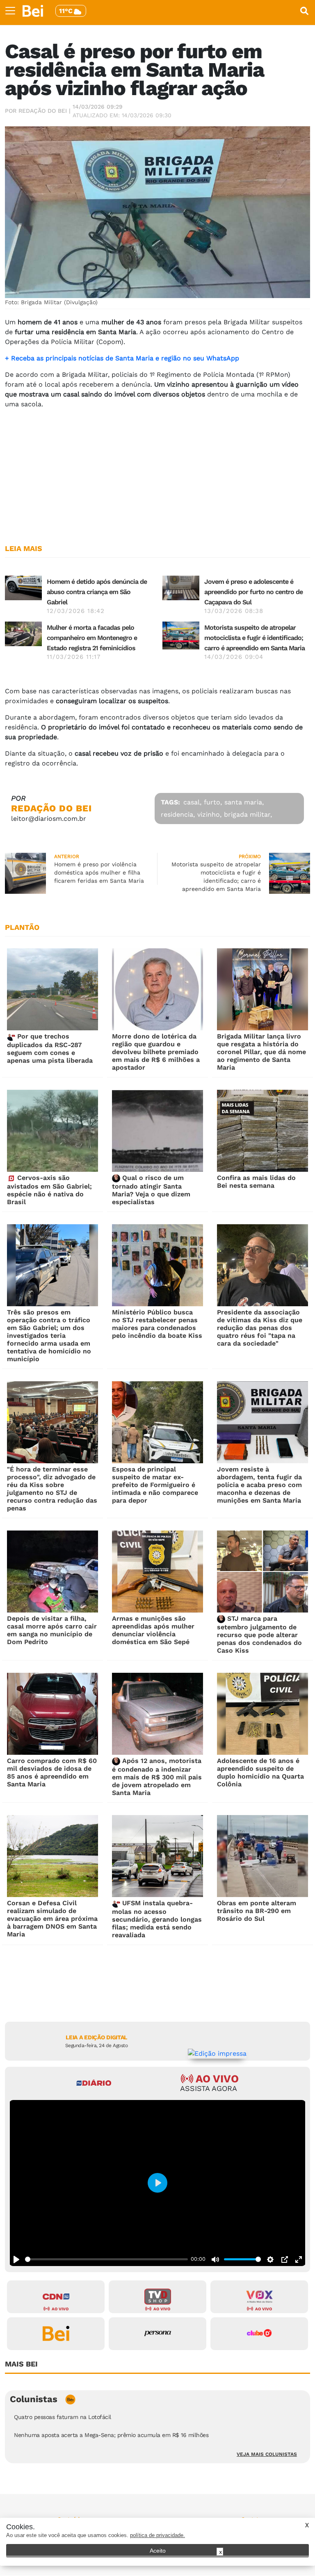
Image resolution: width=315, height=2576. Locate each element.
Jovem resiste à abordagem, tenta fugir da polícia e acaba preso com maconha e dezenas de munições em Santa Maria (259, 1485)
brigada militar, (248, 814)
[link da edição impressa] (217, 2053)
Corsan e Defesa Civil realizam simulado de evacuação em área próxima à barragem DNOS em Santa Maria (52, 1919)
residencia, (178, 814)
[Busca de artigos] (304, 11)
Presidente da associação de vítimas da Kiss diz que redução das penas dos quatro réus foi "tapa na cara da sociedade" (260, 1328)
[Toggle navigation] (10, 11)
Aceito (158, 2551)
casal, (192, 802)
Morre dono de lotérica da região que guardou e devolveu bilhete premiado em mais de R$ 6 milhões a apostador (156, 1052)
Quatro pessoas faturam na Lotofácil (63, 2417)
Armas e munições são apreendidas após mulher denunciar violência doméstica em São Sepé (153, 1630)
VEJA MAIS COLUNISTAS (267, 2454)
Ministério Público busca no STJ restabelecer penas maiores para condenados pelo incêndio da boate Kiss (157, 1324)
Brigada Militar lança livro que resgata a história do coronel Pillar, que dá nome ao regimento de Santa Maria (261, 1052)
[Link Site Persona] (157, 2334)
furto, (213, 802)
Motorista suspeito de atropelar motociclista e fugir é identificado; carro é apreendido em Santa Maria (255, 638)
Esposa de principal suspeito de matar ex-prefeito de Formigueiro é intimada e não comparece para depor (155, 1485)
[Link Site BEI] (56, 2334)
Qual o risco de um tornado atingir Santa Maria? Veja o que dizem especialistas (151, 1190)
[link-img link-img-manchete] (23, 587)
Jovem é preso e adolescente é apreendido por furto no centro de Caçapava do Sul (253, 592)
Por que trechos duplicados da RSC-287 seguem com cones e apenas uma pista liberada (50, 1048)
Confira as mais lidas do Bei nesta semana (256, 1182)
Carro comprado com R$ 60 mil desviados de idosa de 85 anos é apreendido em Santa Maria (52, 1772)
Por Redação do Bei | (38, 111)
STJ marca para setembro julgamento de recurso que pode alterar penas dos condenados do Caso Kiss (259, 1634)
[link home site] (33, 11)
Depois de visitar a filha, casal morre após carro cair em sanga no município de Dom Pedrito (52, 1630)
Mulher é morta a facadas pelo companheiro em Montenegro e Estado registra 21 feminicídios (92, 638)
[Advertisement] (157, 473)
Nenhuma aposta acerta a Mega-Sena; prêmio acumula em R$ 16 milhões (111, 2435)
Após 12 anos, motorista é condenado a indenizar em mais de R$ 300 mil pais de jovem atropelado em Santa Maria (157, 1777)
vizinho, (209, 814)
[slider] (106, 2259)
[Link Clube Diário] (259, 2334)
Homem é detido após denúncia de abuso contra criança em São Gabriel (97, 592)
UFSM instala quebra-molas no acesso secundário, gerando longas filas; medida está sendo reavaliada (157, 1919)
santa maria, (244, 802)
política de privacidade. (157, 2535)
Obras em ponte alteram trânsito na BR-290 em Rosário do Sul (257, 1911)
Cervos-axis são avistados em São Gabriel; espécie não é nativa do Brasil (49, 1190)
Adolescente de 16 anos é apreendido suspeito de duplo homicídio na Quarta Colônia (260, 1772)
